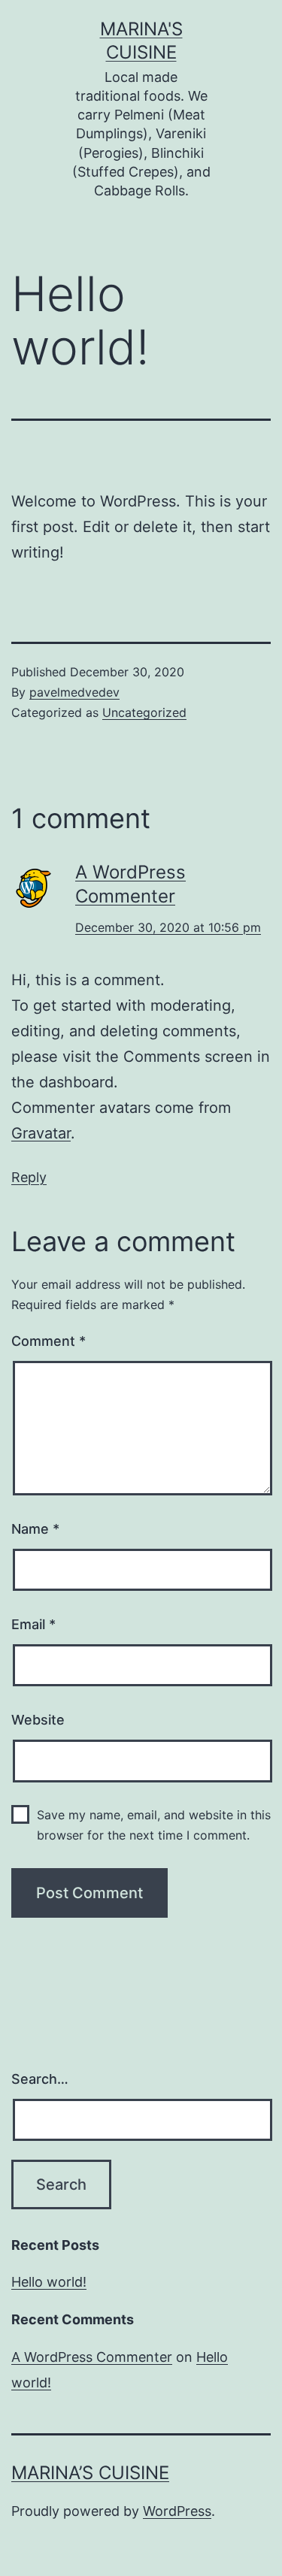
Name (35, 1529)
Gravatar (41, 1133)
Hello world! (49, 2282)
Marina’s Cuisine (90, 2473)
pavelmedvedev (74, 692)
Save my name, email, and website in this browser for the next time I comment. (154, 1825)
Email (33, 1624)
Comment (49, 1341)
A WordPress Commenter (92, 2357)
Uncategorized (144, 712)
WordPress (177, 2511)
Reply (29, 1177)
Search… (40, 2079)
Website (38, 1720)
